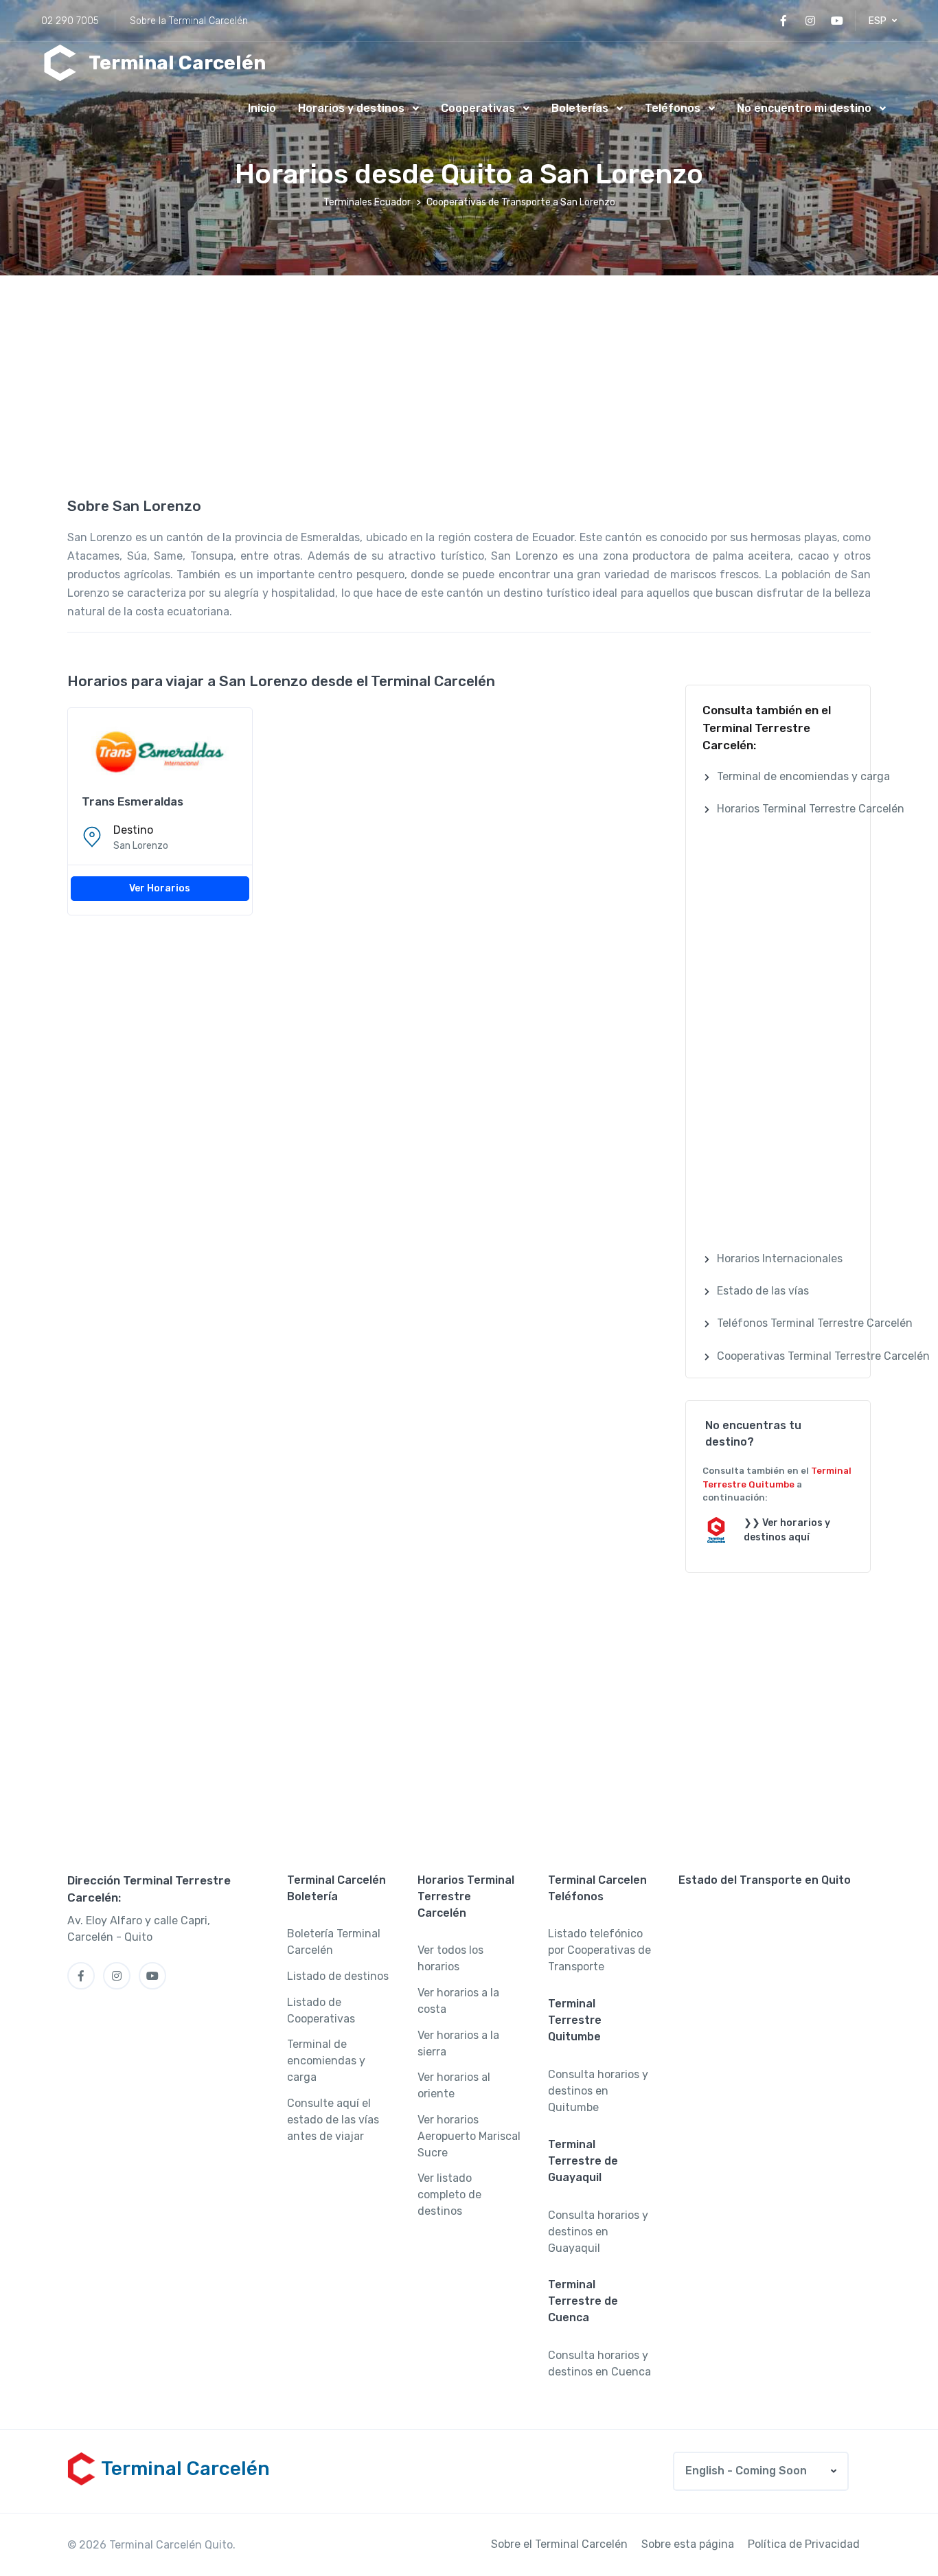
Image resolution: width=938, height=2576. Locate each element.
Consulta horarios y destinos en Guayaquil (598, 2232)
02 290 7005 (70, 21)
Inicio (262, 108)
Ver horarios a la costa (458, 2001)
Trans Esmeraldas (133, 801)
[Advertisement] (469, 385)
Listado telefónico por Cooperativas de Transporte (599, 1950)
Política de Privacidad (804, 2544)
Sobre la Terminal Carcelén (189, 21)
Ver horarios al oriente (454, 2085)
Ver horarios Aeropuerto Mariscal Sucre (469, 2136)
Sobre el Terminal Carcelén (559, 2544)
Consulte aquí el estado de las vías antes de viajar (333, 2120)
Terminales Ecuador (367, 202)
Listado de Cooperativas (321, 2010)
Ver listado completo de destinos (449, 2195)
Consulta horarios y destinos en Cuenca (599, 2363)
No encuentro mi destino (804, 108)
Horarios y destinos (351, 108)
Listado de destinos (338, 1976)
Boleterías (580, 108)
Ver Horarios (160, 888)
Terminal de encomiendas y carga (326, 2061)
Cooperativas (478, 108)
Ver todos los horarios (450, 1958)
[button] (883, 21)
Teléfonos (673, 108)
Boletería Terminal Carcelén (334, 1942)
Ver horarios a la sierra (458, 2043)
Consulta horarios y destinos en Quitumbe (598, 2091)
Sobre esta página (688, 2544)
